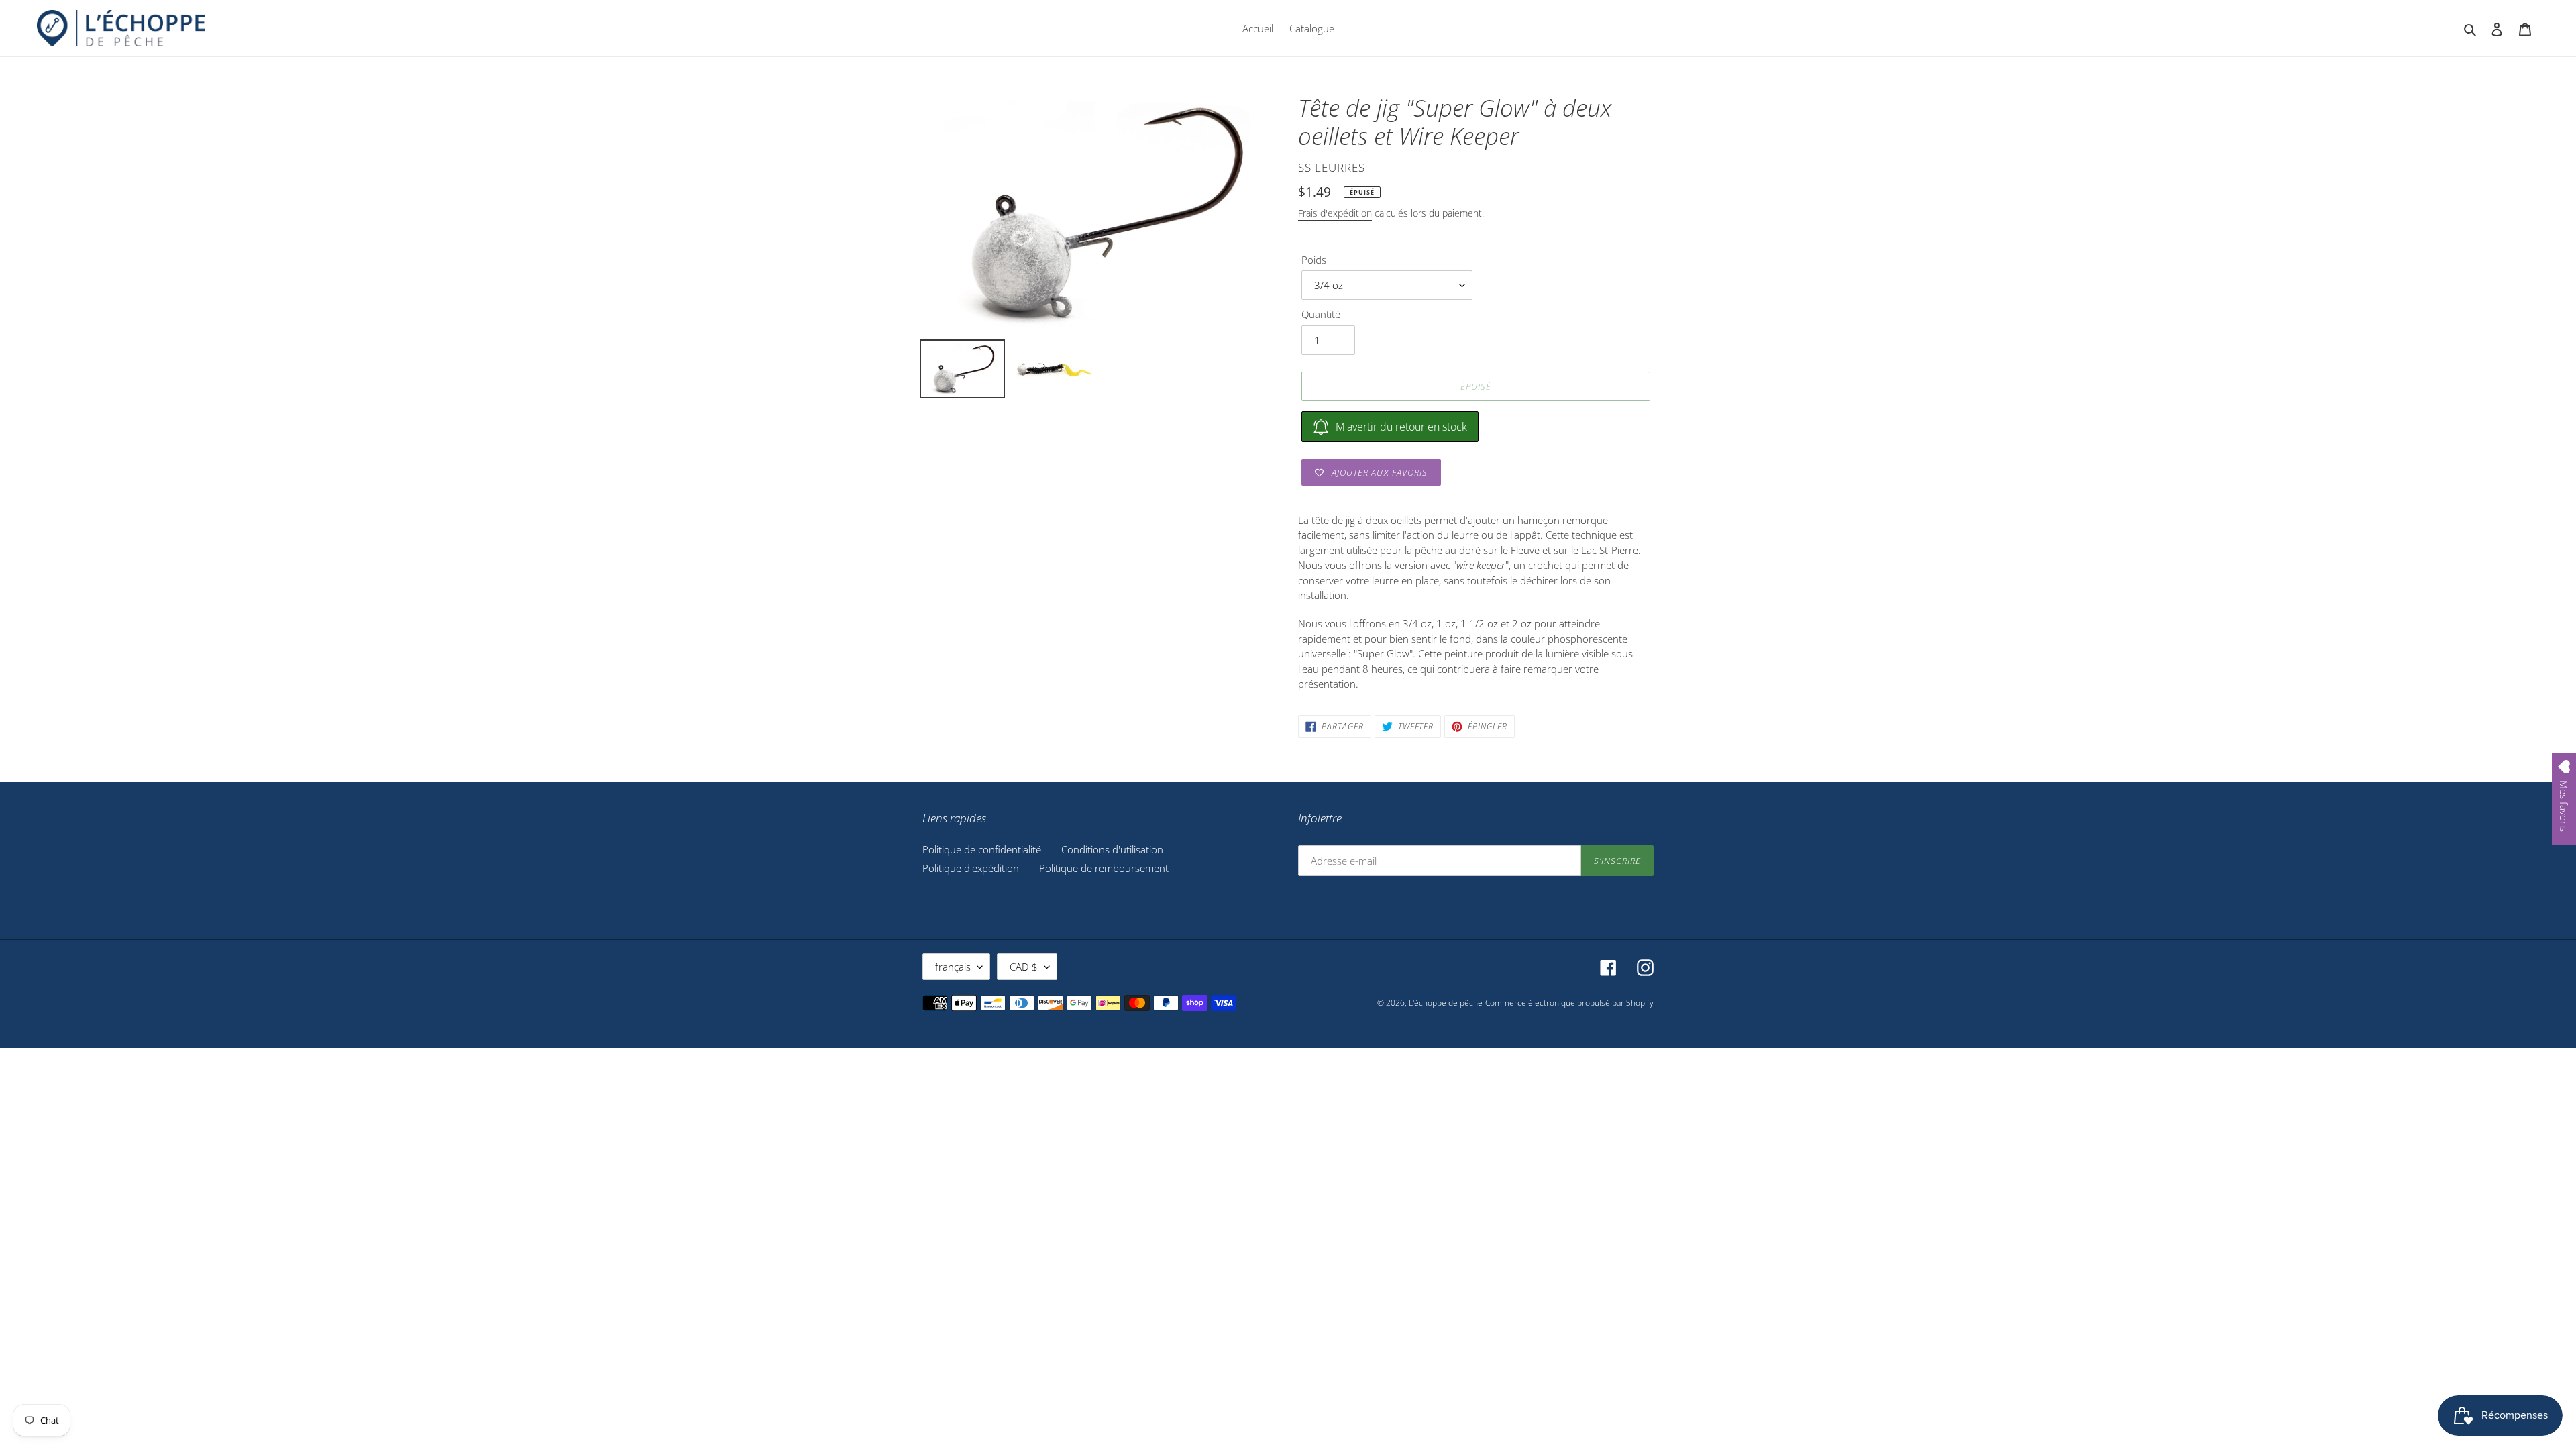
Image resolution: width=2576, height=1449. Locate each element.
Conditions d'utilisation (1112, 849)
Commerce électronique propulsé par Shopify (1569, 1003)
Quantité (1321, 314)
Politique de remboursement (1104, 868)
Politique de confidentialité (982, 849)
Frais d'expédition (1335, 213)
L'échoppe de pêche (1446, 1003)
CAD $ (1024, 967)
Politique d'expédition (971, 868)
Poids (1314, 260)
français (953, 967)
